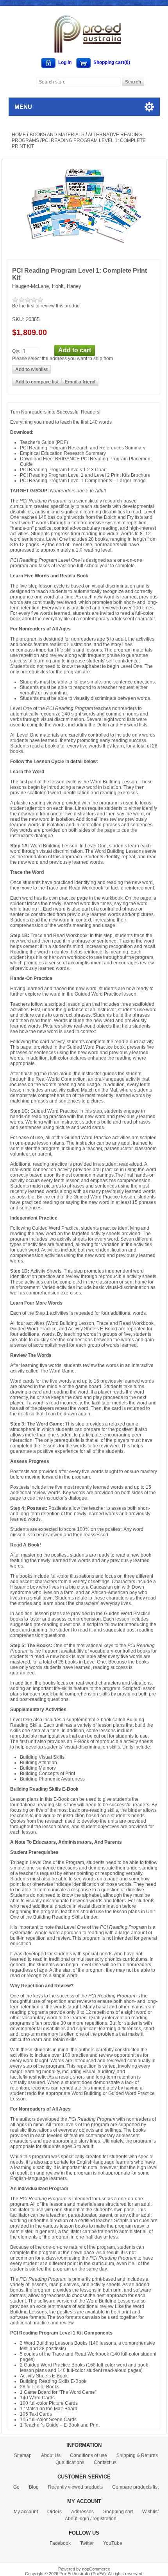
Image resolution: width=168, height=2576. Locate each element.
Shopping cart (118, 2512)
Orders (55, 2512)
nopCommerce (96, 2569)
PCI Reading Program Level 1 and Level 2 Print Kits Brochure (85, 475)
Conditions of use (88, 2455)
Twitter (87, 2543)
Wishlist (150, 2512)
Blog (34, 2487)
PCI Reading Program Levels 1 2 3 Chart (63, 470)
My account (26, 2512)
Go (16, 2487)
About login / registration (91, 2519)
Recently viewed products (75, 2487)
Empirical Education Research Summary (63, 453)
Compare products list (135, 2487)
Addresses (82, 2512)
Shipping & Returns (137, 2455)
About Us (51, 2455)
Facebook (60, 2543)
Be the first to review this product (46, 306)
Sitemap (23, 2455)
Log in (65, 62)
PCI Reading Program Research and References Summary (83, 448)
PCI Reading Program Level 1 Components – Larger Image (83, 481)
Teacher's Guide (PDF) (44, 442)
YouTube (113, 2543)
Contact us (105, 2462)
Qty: (16, 351)
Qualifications (70, 2462)
